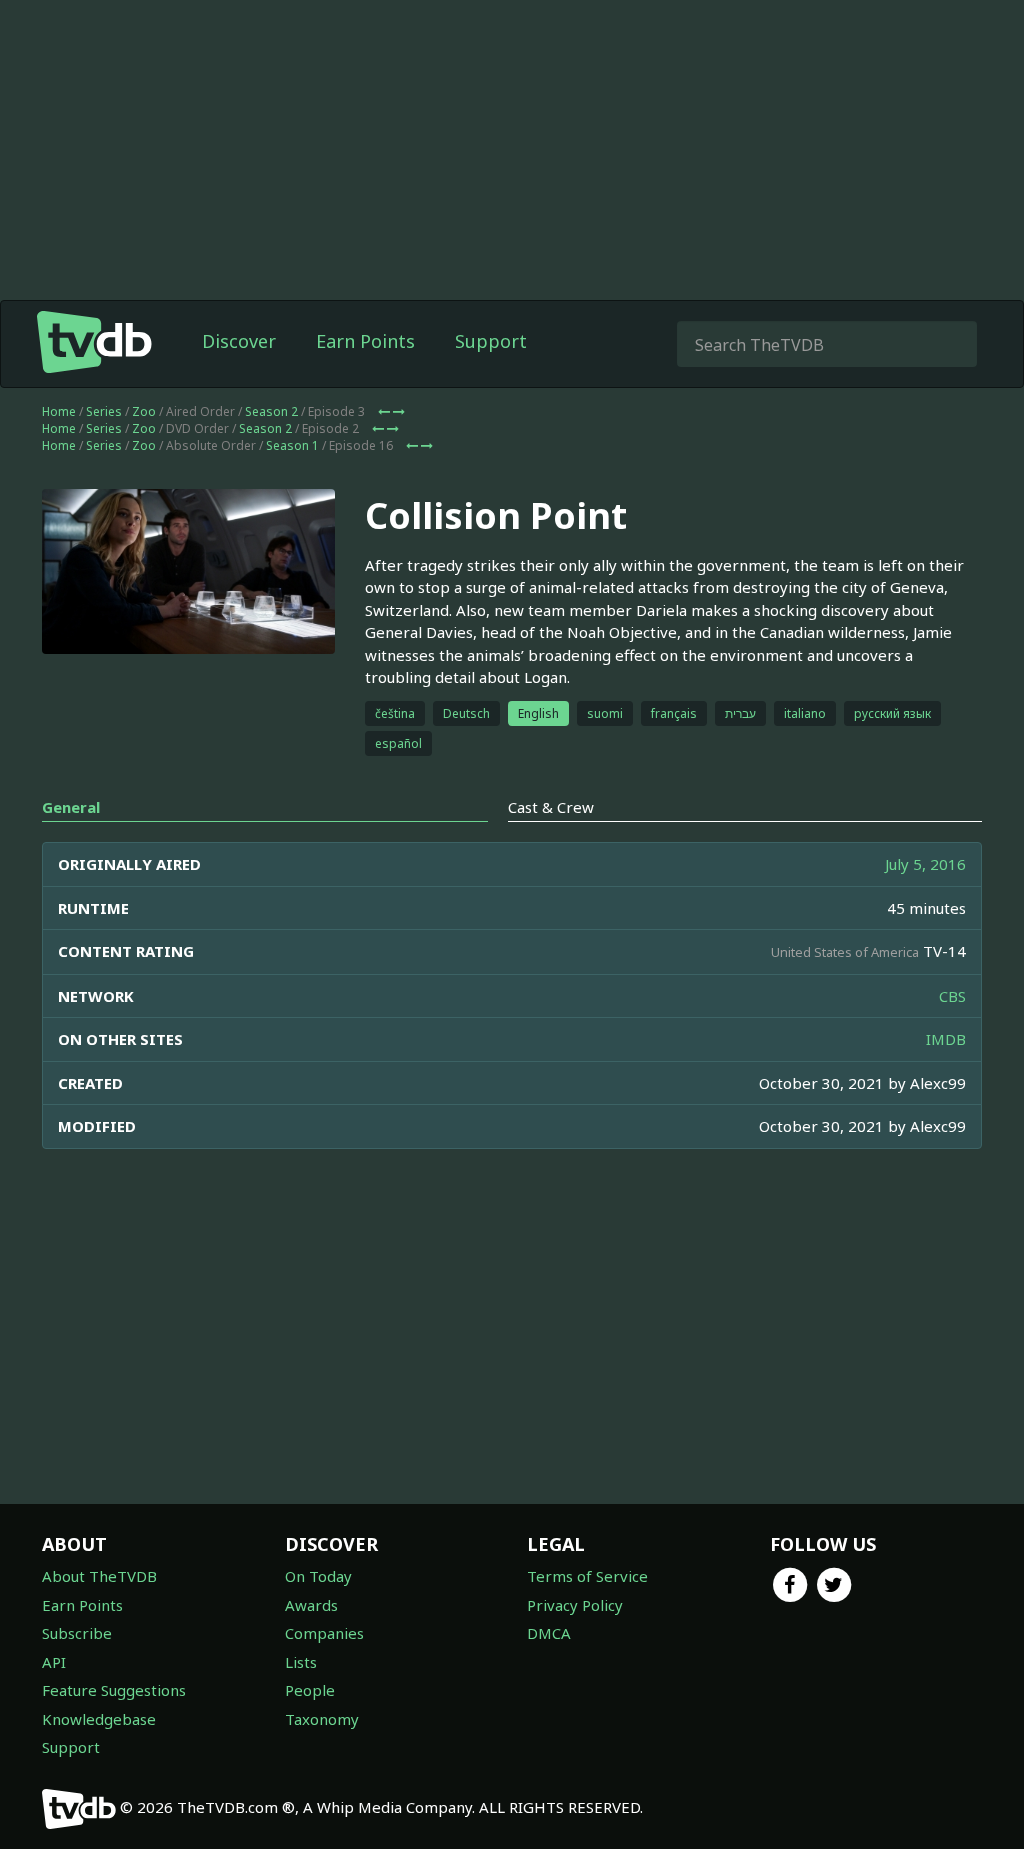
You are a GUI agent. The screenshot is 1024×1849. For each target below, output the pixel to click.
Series (104, 411)
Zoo (144, 411)
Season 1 (292, 445)
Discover (239, 341)
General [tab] (71, 807)
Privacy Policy (575, 1605)
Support (491, 341)
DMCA (549, 1633)
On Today (318, 1576)
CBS (952, 996)
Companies (324, 1633)
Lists (301, 1662)
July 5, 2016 (925, 864)
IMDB (946, 1039)
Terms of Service (587, 1576)
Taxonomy (322, 1719)
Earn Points (365, 341)
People (310, 1690)
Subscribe (77, 1633)
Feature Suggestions (114, 1690)
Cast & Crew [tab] (551, 807)
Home (59, 411)
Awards (311, 1605)
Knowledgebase (99, 1719)
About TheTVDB (99, 1576)
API (54, 1662)
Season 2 (271, 411)
